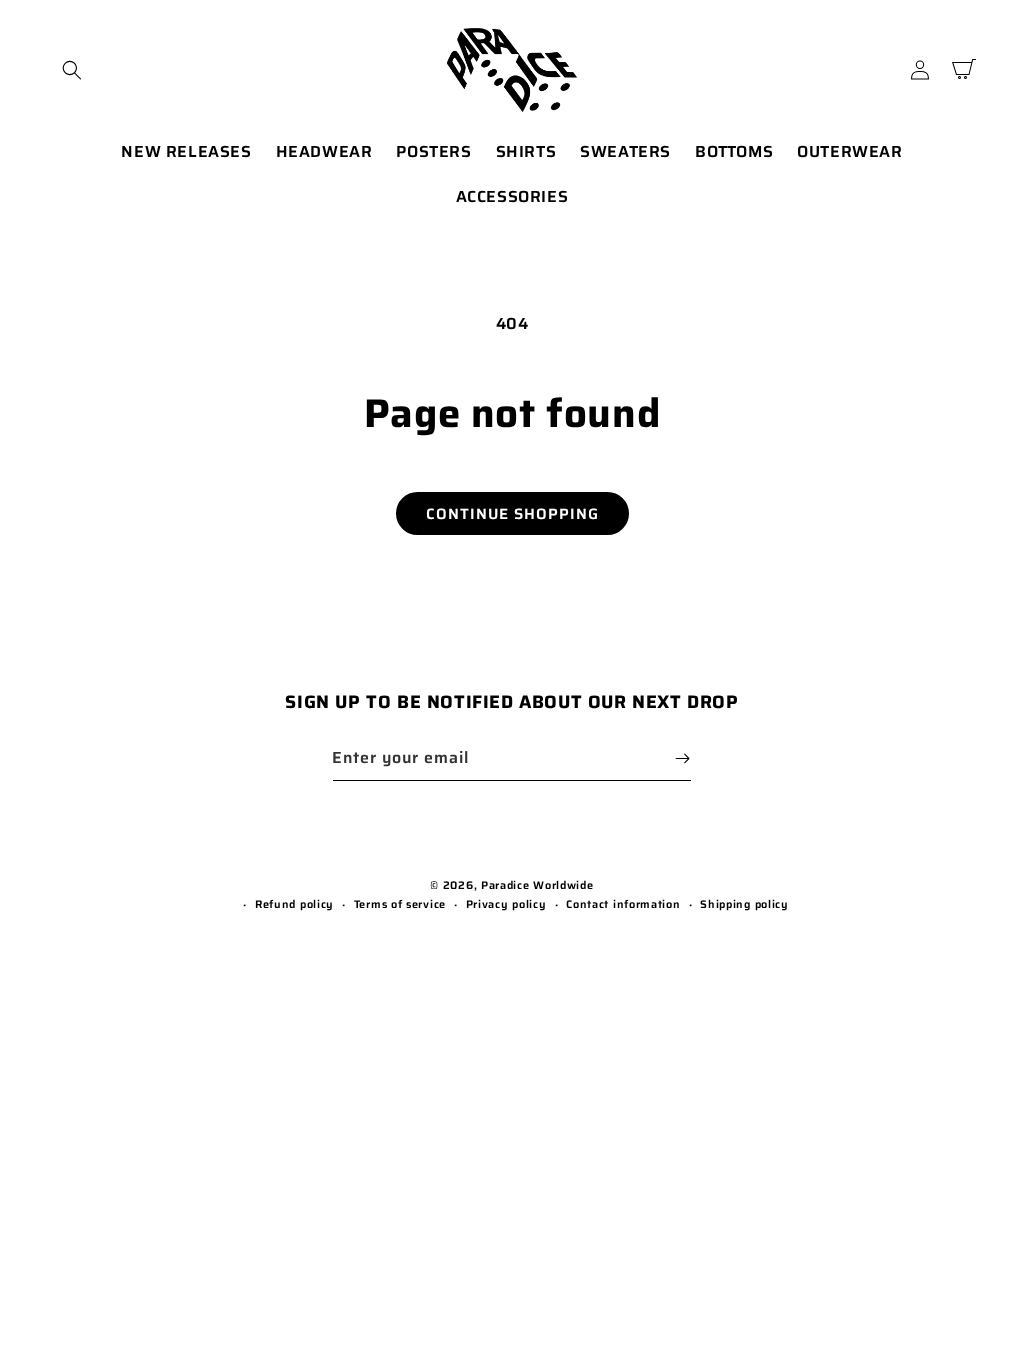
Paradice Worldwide (537, 885)
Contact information (623, 904)
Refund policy (294, 904)
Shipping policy (744, 904)
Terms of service (400, 904)
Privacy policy (506, 904)
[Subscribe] (682, 758)
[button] (72, 70)
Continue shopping (512, 514)
